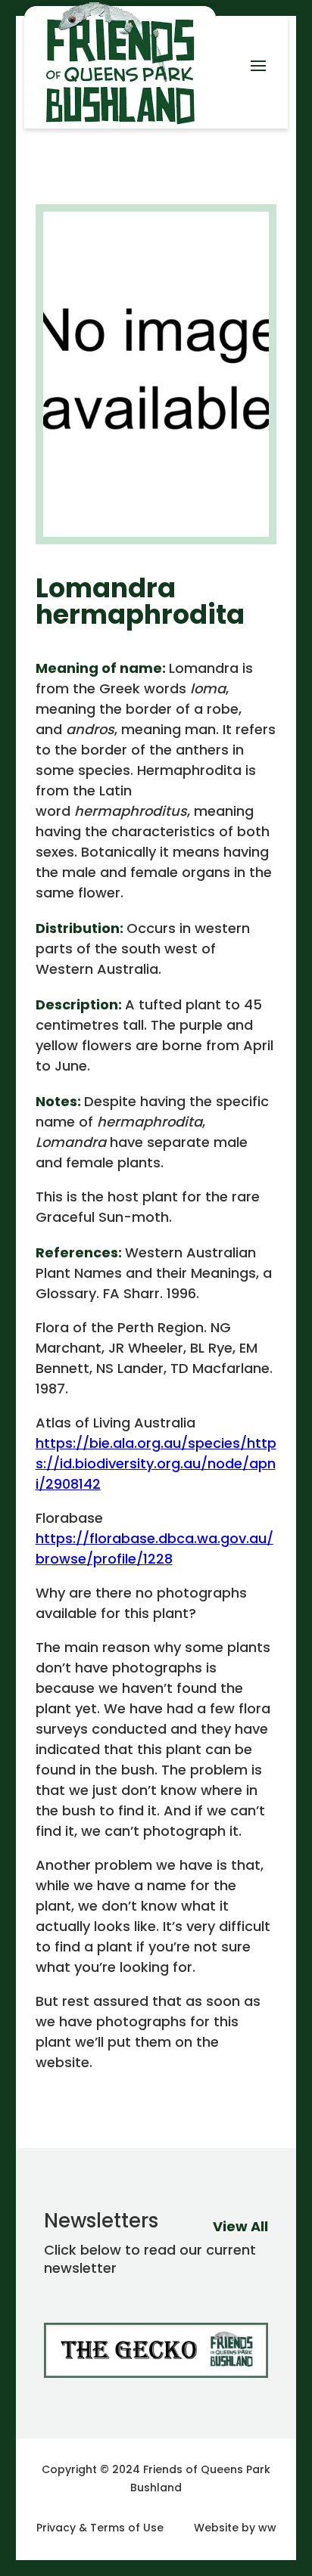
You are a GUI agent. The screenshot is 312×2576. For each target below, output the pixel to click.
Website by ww (235, 2528)
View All (240, 2226)
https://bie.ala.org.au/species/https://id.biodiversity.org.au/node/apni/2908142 (156, 1463)
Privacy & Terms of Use (100, 2528)
